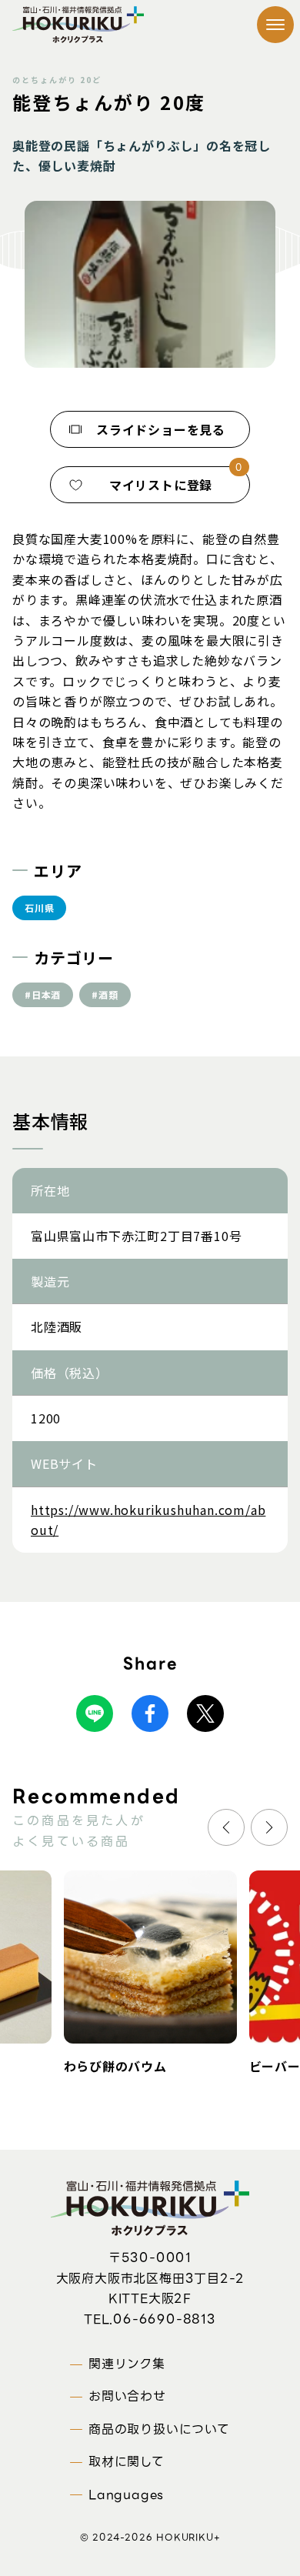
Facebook (150, 1713)
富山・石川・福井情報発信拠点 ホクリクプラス (78, 25)
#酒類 (105, 994)
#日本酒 (43, 994)
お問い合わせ (127, 2396)
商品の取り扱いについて (159, 2429)
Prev (226, 1827)
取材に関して (127, 2462)
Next (269, 1827)
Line (95, 1713)
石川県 (39, 908)
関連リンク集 (127, 2364)
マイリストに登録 (161, 485)
